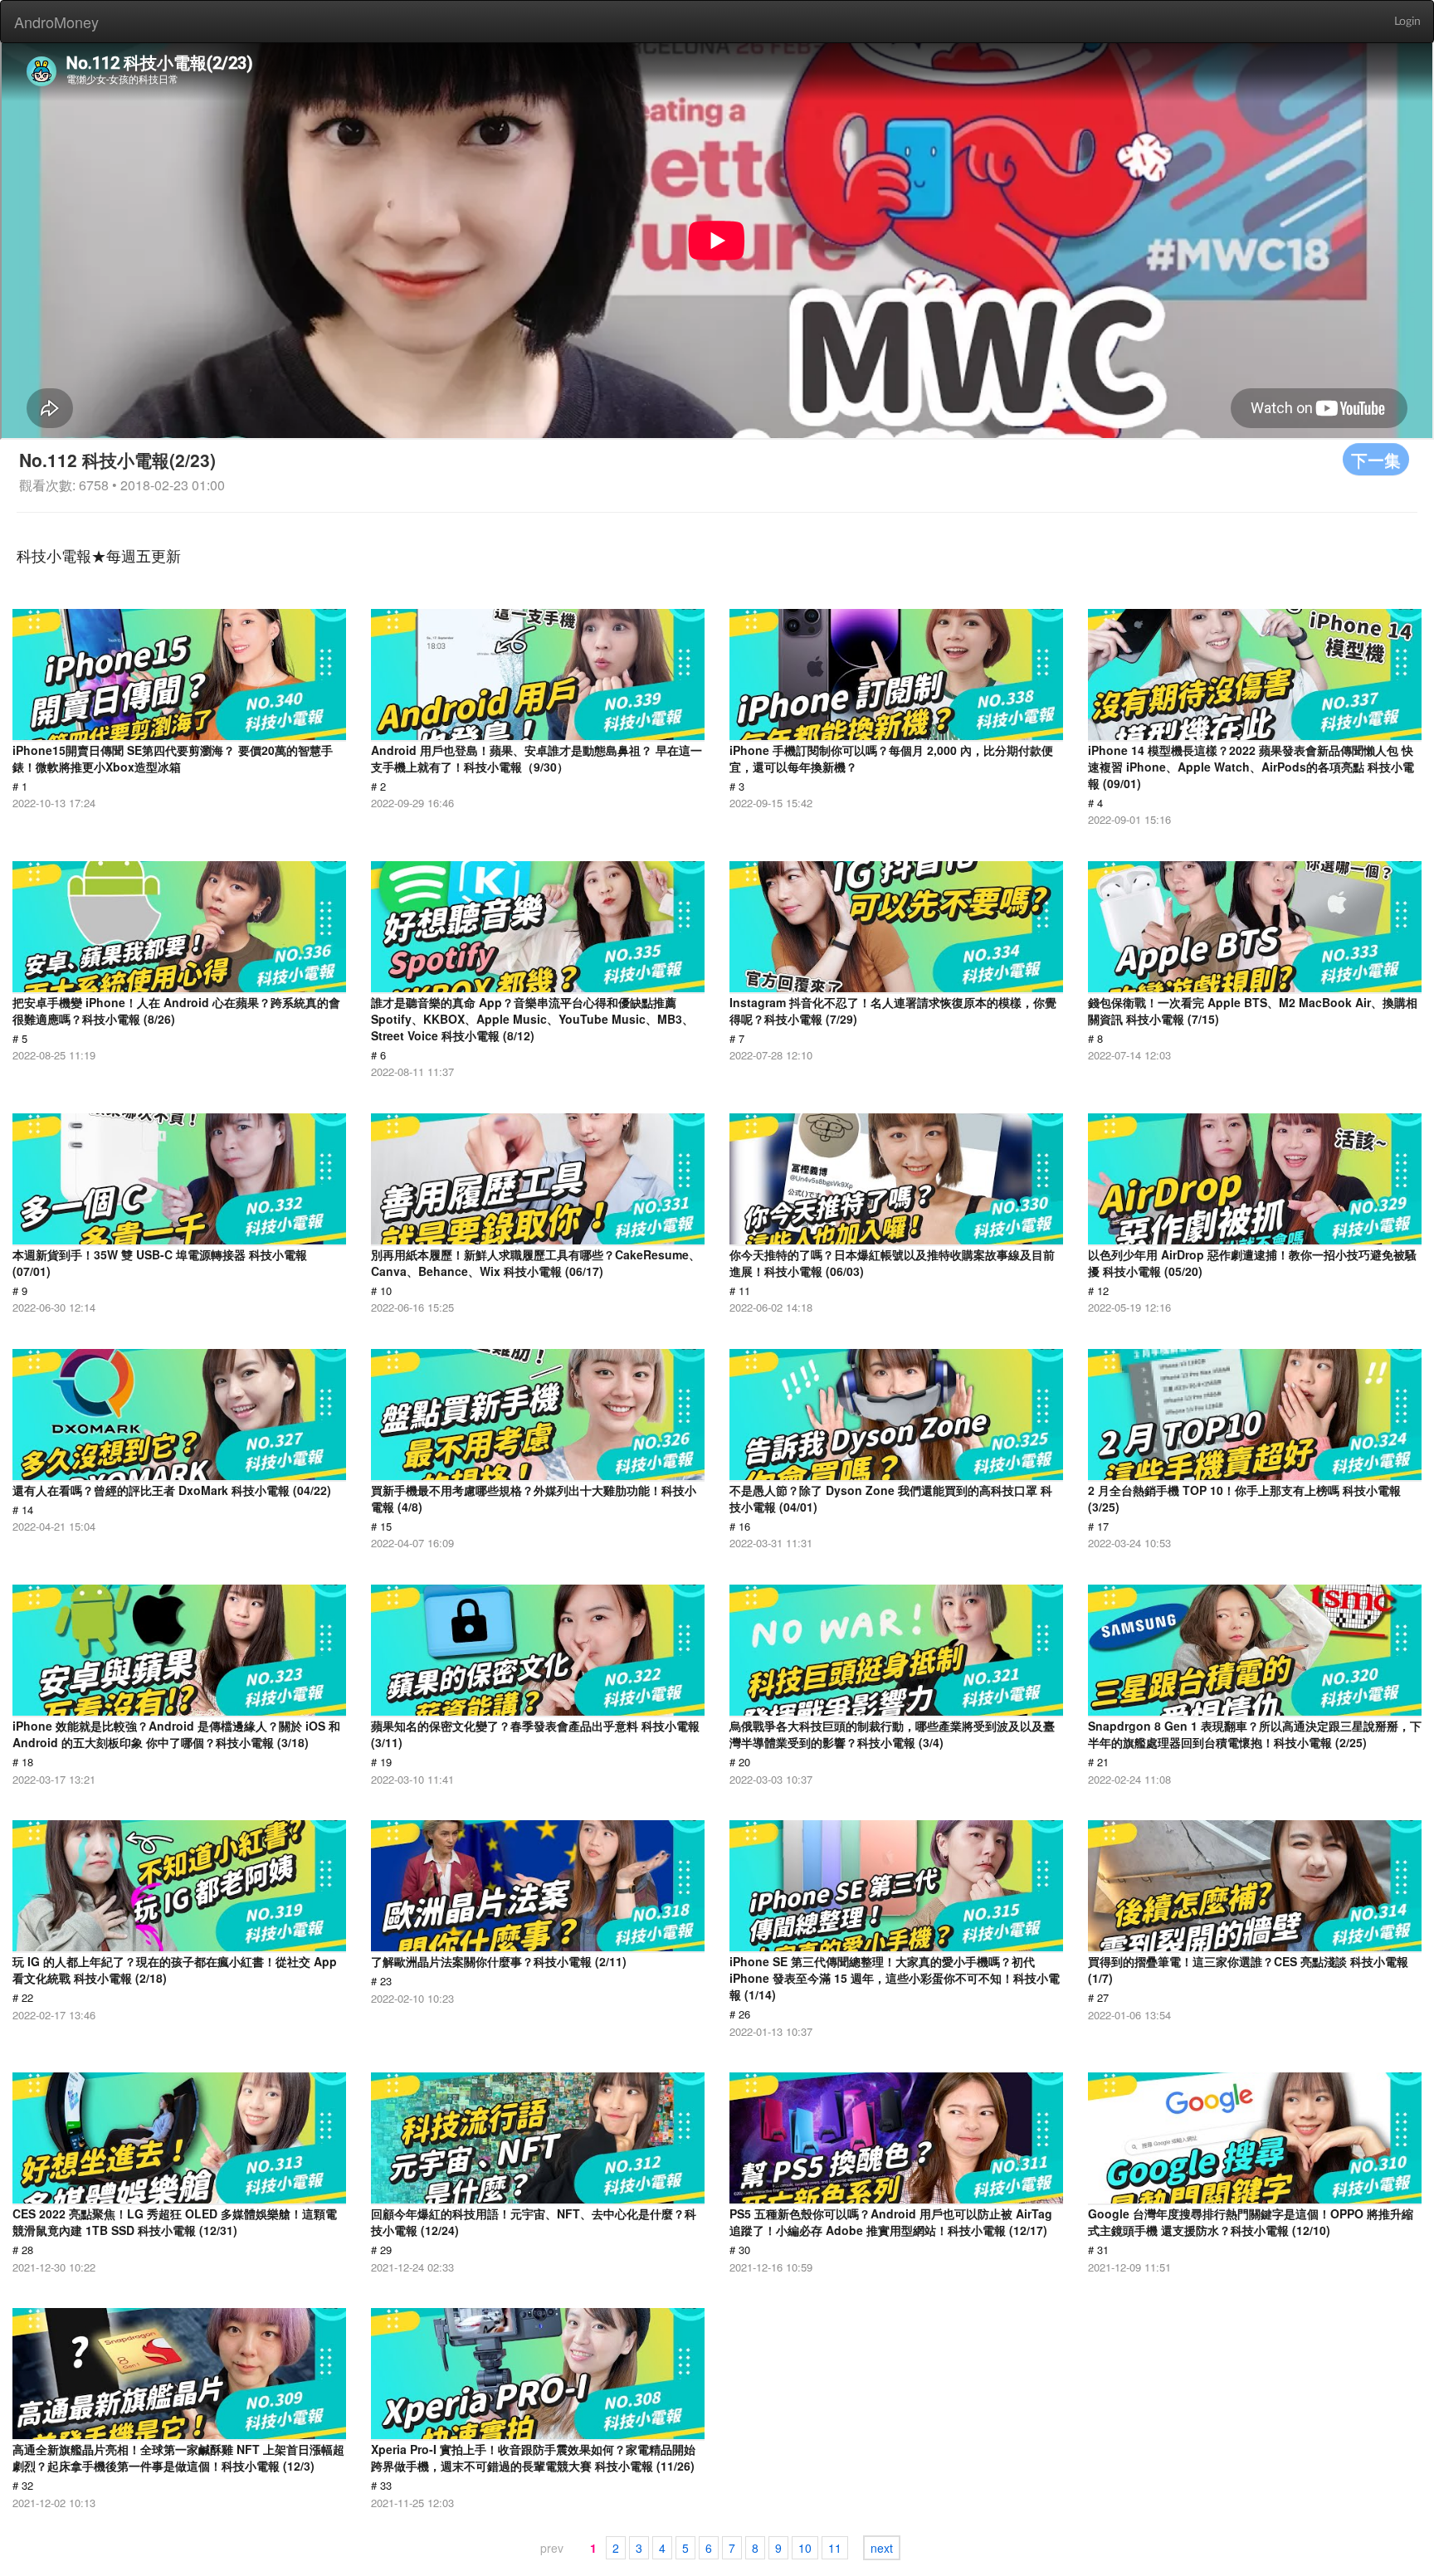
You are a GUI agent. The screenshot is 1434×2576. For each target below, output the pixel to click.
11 (835, 2548)
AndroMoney (56, 22)
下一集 (1376, 459)
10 (805, 2548)
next (882, 2548)
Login (1407, 22)
